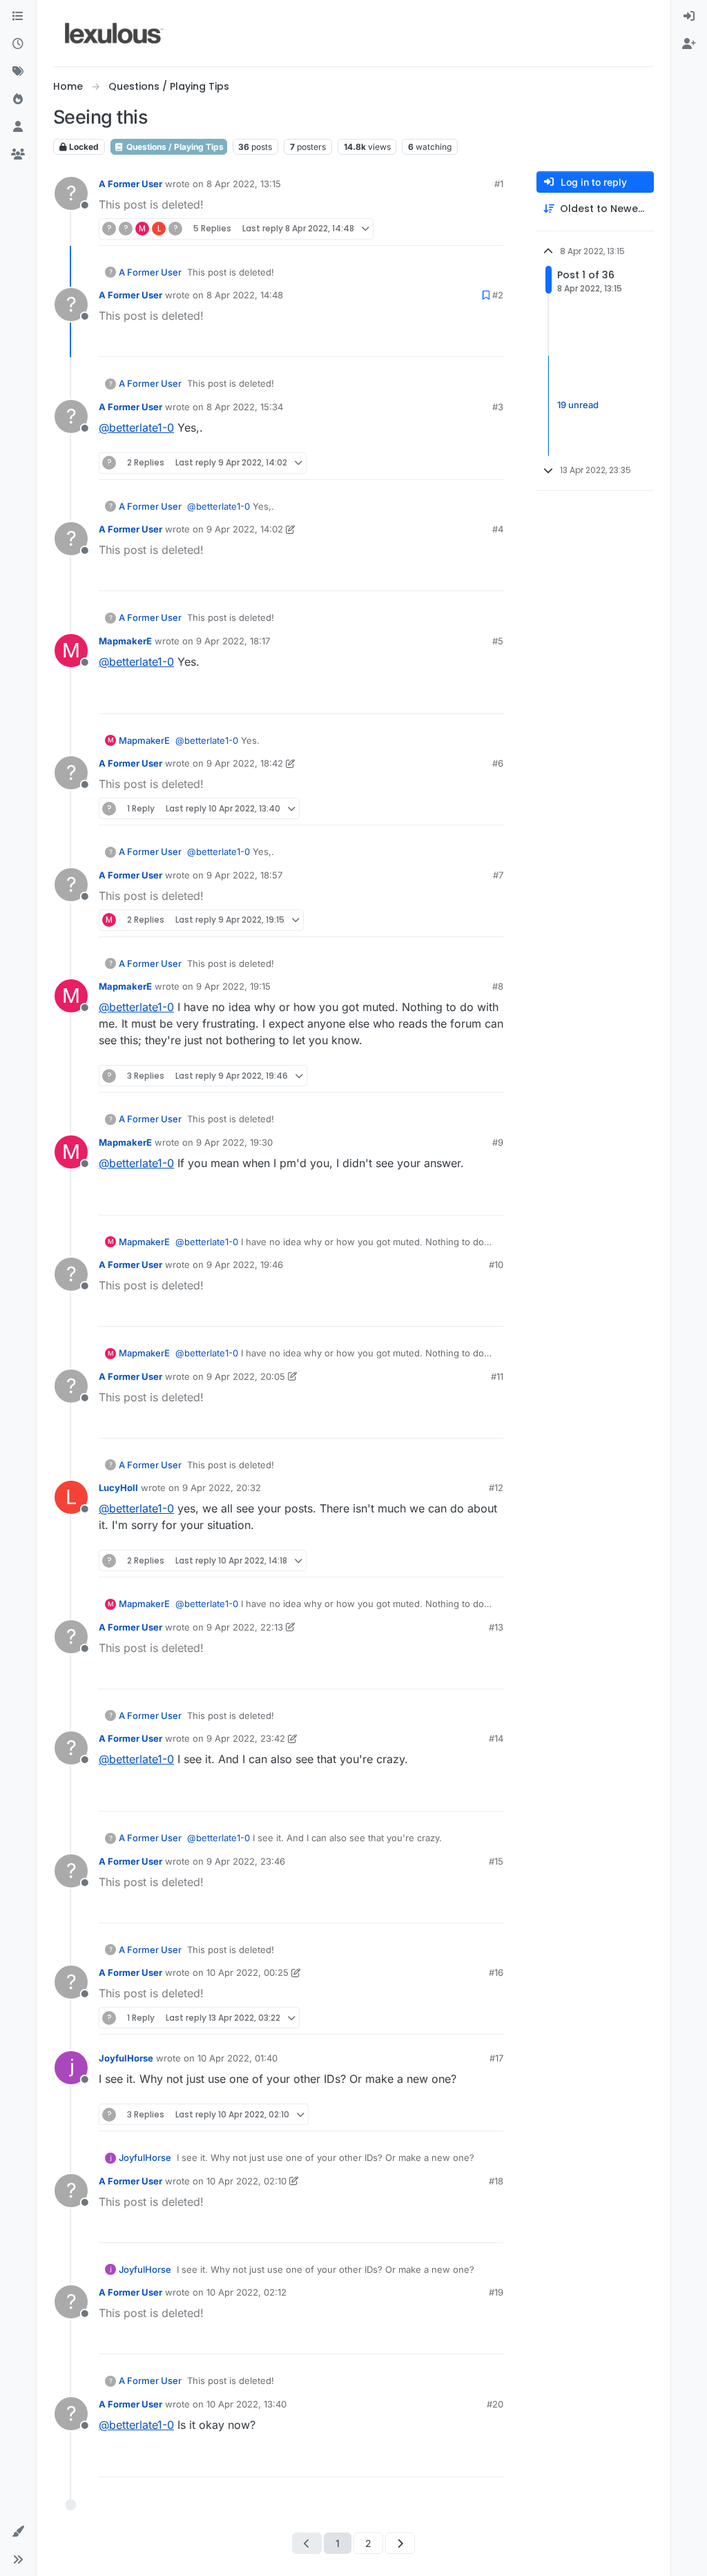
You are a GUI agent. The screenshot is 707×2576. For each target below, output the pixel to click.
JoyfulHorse (126, 2058)
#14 (496, 1738)
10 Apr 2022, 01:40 (238, 2058)
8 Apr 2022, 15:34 (245, 407)
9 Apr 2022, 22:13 (245, 1627)
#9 (498, 1142)
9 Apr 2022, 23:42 (246, 1738)
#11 (497, 1376)
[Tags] (18, 72)
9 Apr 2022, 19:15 (233, 986)
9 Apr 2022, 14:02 (245, 529)
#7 (498, 875)
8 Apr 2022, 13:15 (244, 184)
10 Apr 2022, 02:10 (246, 2181)
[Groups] (18, 155)
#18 (496, 2181)
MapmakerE (125, 641)
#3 (498, 407)
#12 (496, 1488)
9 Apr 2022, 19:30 (234, 1142)
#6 (498, 763)
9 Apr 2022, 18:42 (245, 763)
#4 (498, 529)
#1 (499, 184)
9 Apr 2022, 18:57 (244, 875)
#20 (495, 2404)
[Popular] (18, 99)
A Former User (130, 184)
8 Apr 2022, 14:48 (245, 295)
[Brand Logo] (114, 33)
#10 (496, 1265)
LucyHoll (118, 1488)
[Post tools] (492, 463)
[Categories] (18, 17)
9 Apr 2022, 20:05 (246, 1376)
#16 (496, 1972)
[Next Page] (400, 2543)
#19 (496, 2292)
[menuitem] (689, 17)
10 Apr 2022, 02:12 (246, 2292)
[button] (18, 2532)
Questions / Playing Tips (174, 147)
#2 (498, 295)
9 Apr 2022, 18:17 (233, 641)
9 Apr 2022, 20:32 (222, 1488)
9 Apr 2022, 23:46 (246, 1861)
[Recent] (18, 44)
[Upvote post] (467, 229)
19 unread (578, 405)
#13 (496, 1627)
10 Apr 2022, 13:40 (246, 2404)
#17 (496, 2058)
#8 (498, 986)
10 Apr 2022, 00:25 (248, 1972)
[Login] (689, 17)
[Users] (18, 127)
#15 (496, 1861)
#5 (498, 641)
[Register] (689, 44)
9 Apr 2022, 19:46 (245, 1265)
